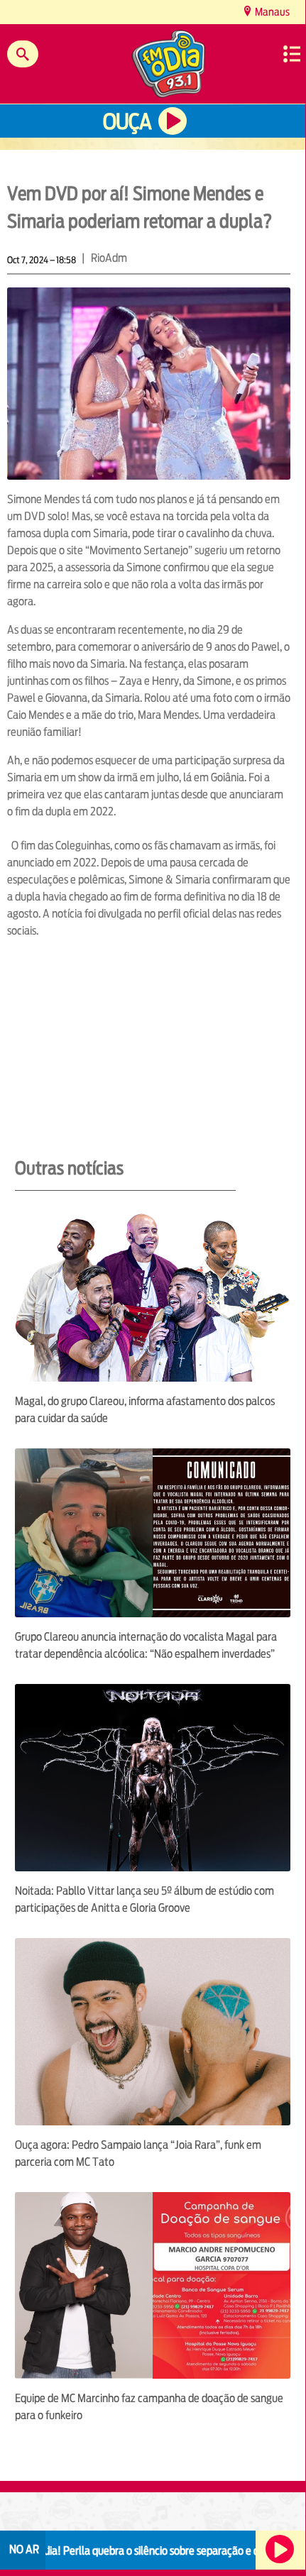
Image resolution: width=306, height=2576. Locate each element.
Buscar (23, 54)
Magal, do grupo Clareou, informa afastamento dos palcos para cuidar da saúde (145, 1410)
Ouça (127, 122)
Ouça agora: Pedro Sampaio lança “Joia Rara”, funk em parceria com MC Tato (138, 2153)
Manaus (271, 12)
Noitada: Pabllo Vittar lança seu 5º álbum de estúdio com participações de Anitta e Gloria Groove (144, 1899)
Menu (292, 54)
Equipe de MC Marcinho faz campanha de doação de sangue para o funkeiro (149, 2407)
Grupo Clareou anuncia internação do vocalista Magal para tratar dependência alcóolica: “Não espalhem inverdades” (146, 1645)
